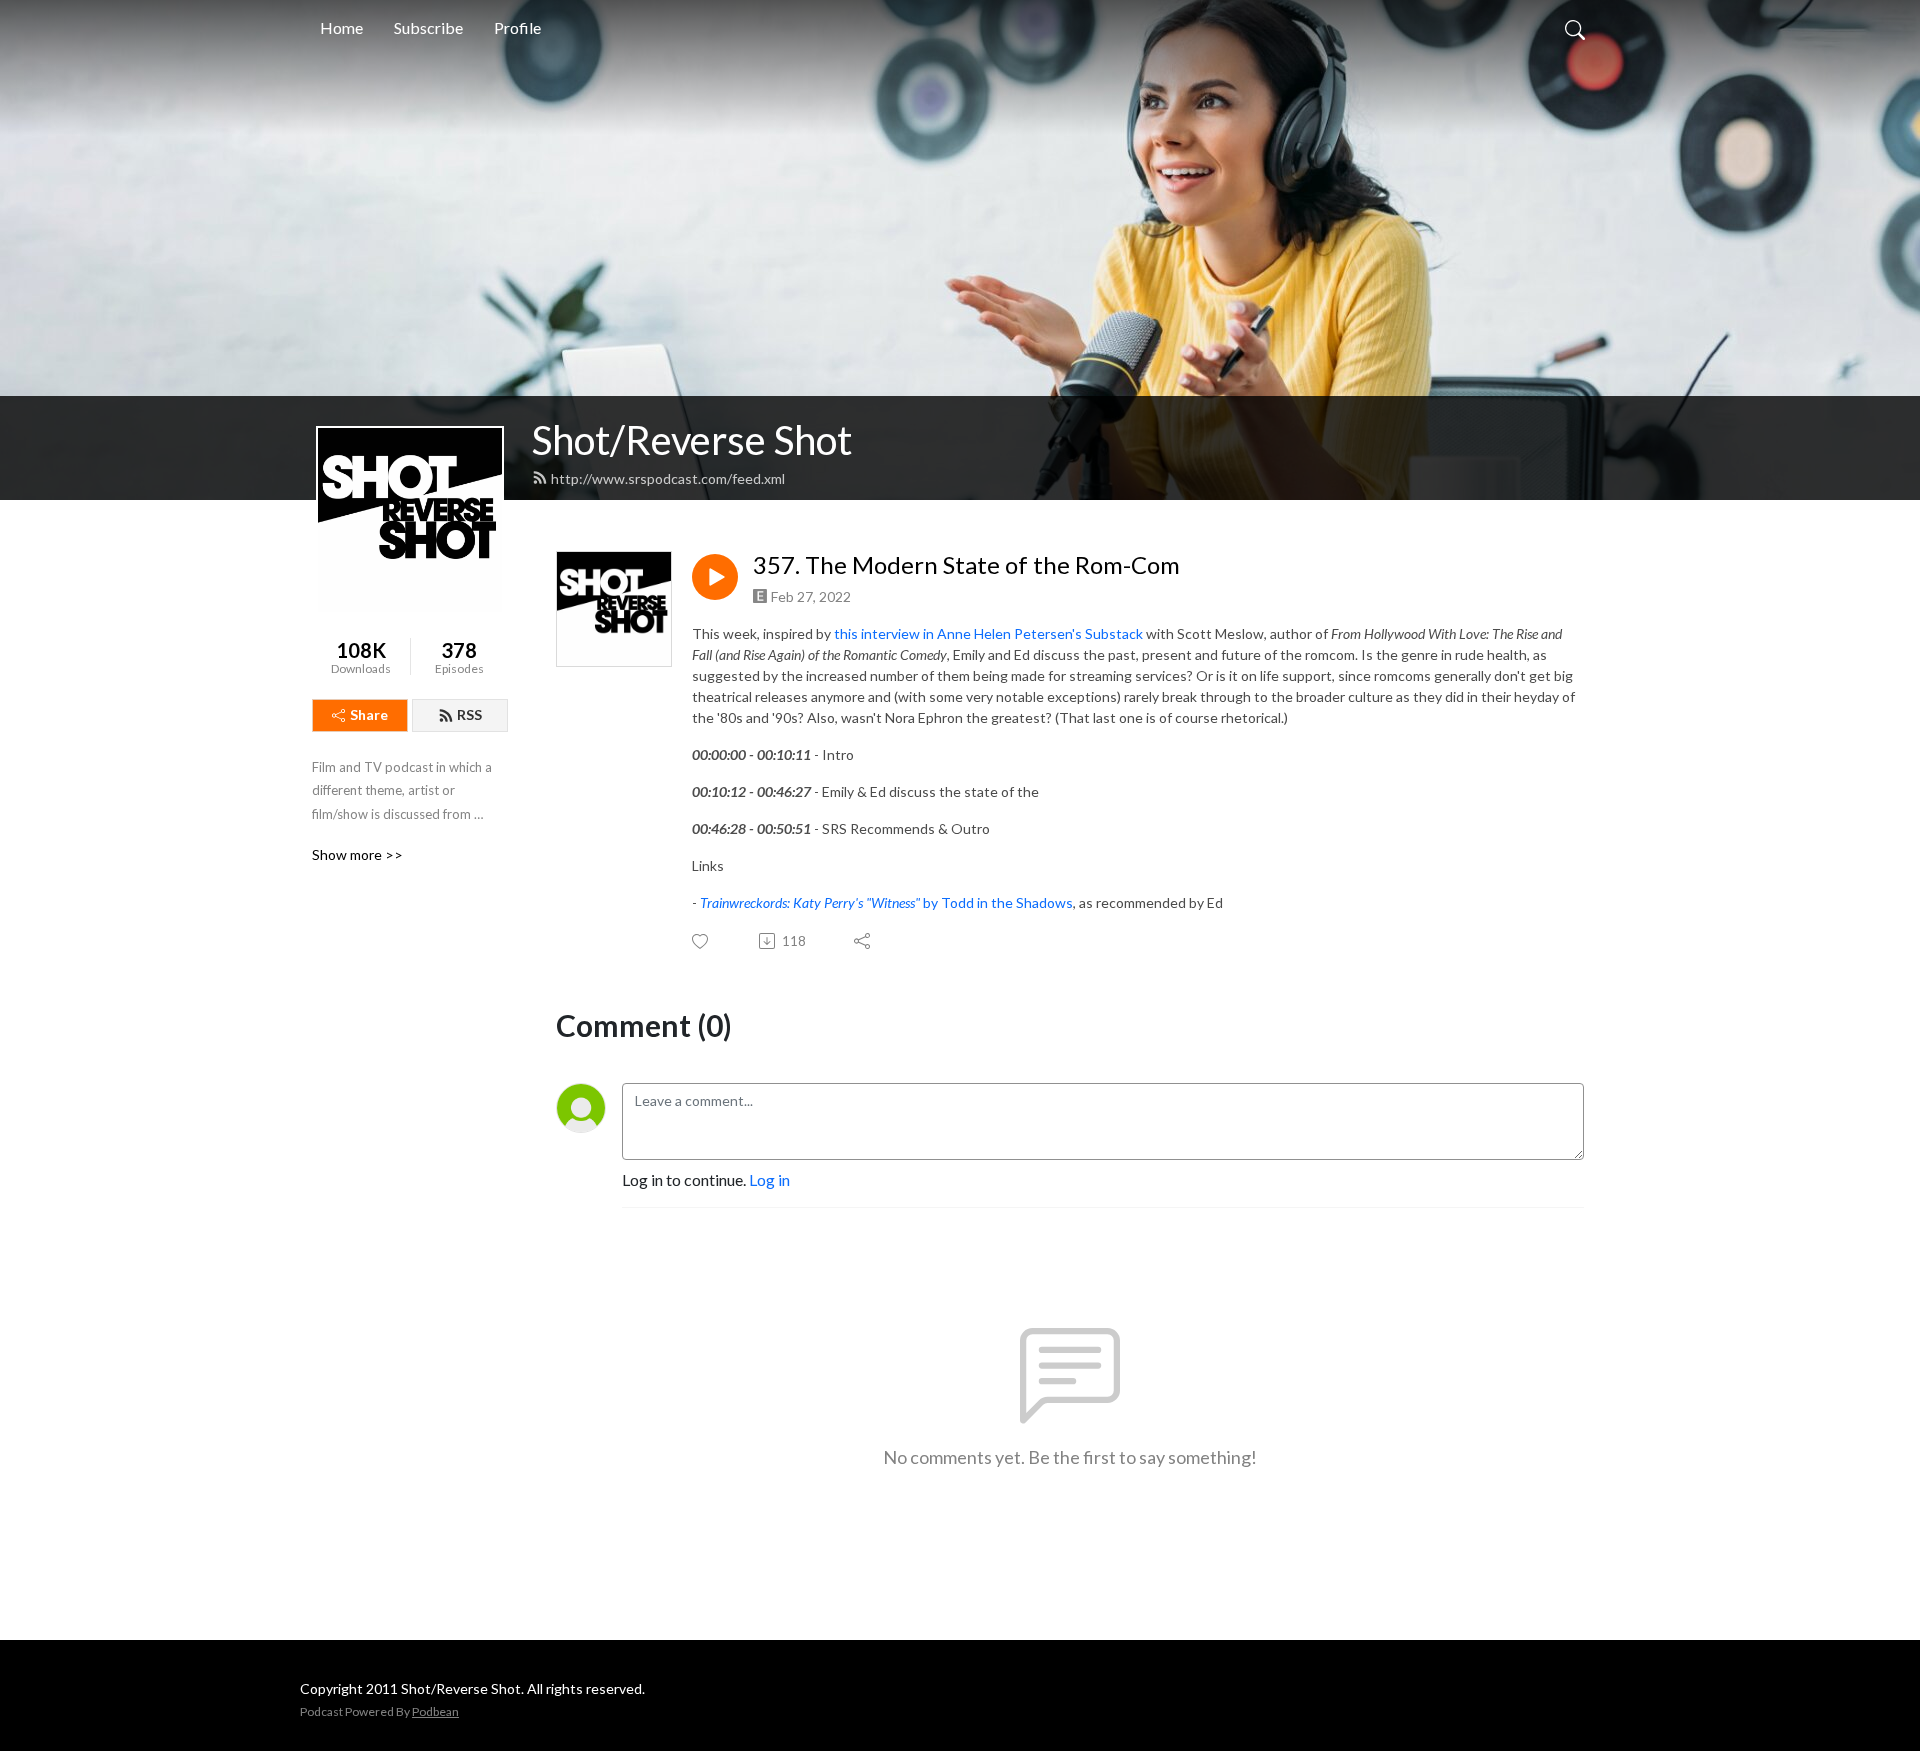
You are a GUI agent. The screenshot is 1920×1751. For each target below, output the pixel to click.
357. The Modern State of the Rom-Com (966, 565)
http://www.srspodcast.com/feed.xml (668, 478)
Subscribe (428, 27)
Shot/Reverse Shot (692, 440)
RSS (469, 714)
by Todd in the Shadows (998, 902)
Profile (517, 27)
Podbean (435, 1711)
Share (369, 714)
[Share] (863, 941)
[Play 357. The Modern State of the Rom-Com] (715, 577)
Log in (769, 1179)
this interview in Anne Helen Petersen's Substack (988, 633)
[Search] (1575, 28)
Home (341, 27)
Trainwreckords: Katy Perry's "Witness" (811, 902)
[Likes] (701, 941)
